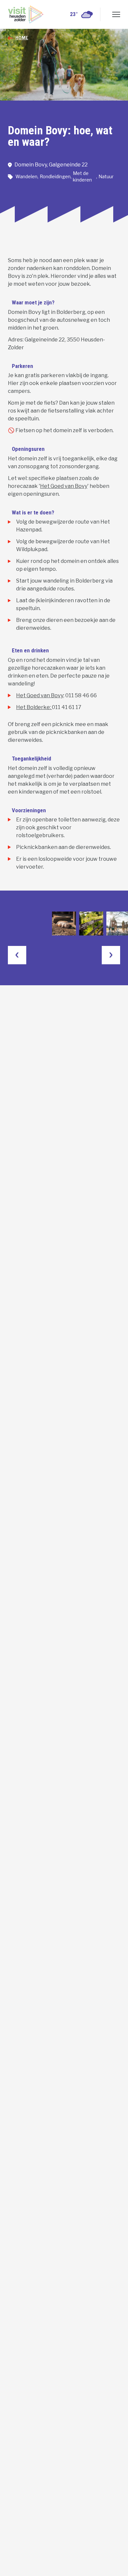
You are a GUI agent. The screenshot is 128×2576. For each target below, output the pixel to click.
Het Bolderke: (34, 707)
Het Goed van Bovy (64, 486)
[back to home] (26, 14)
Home (22, 38)
